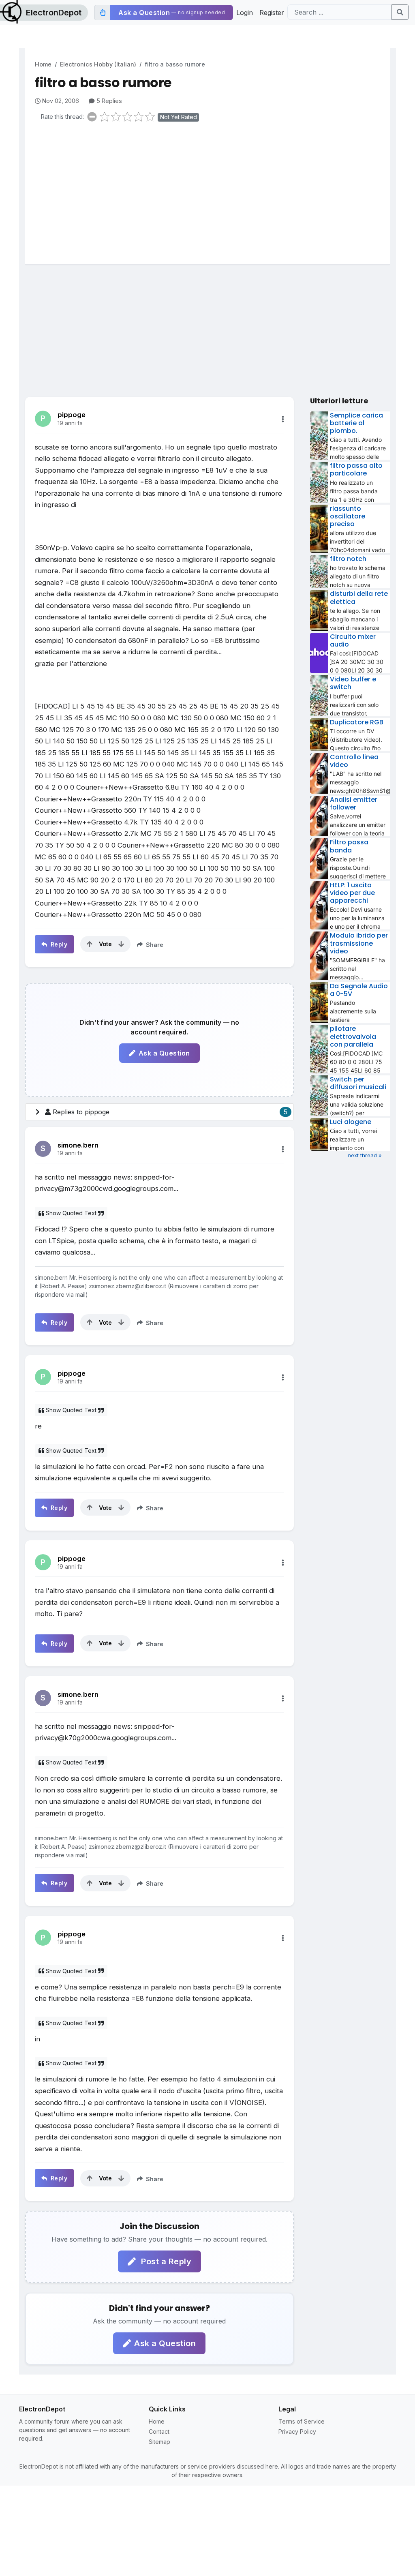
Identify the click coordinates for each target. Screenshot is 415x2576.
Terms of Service (302, 2421)
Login (245, 13)
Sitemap (159, 2442)
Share (154, 945)
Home (43, 64)
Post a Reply (165, 2261)
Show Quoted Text (71, 1213)
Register (272, 13)
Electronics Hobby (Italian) (98, 64)
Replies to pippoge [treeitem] (170, 1112)
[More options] (283, 419)
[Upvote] (90, 944)
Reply (58, 944)
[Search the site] (400, 12)
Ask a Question (164, 1053)
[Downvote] (121, 944)
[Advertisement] (212, 191)
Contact (159, 2431)
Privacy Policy (297, 2431)
